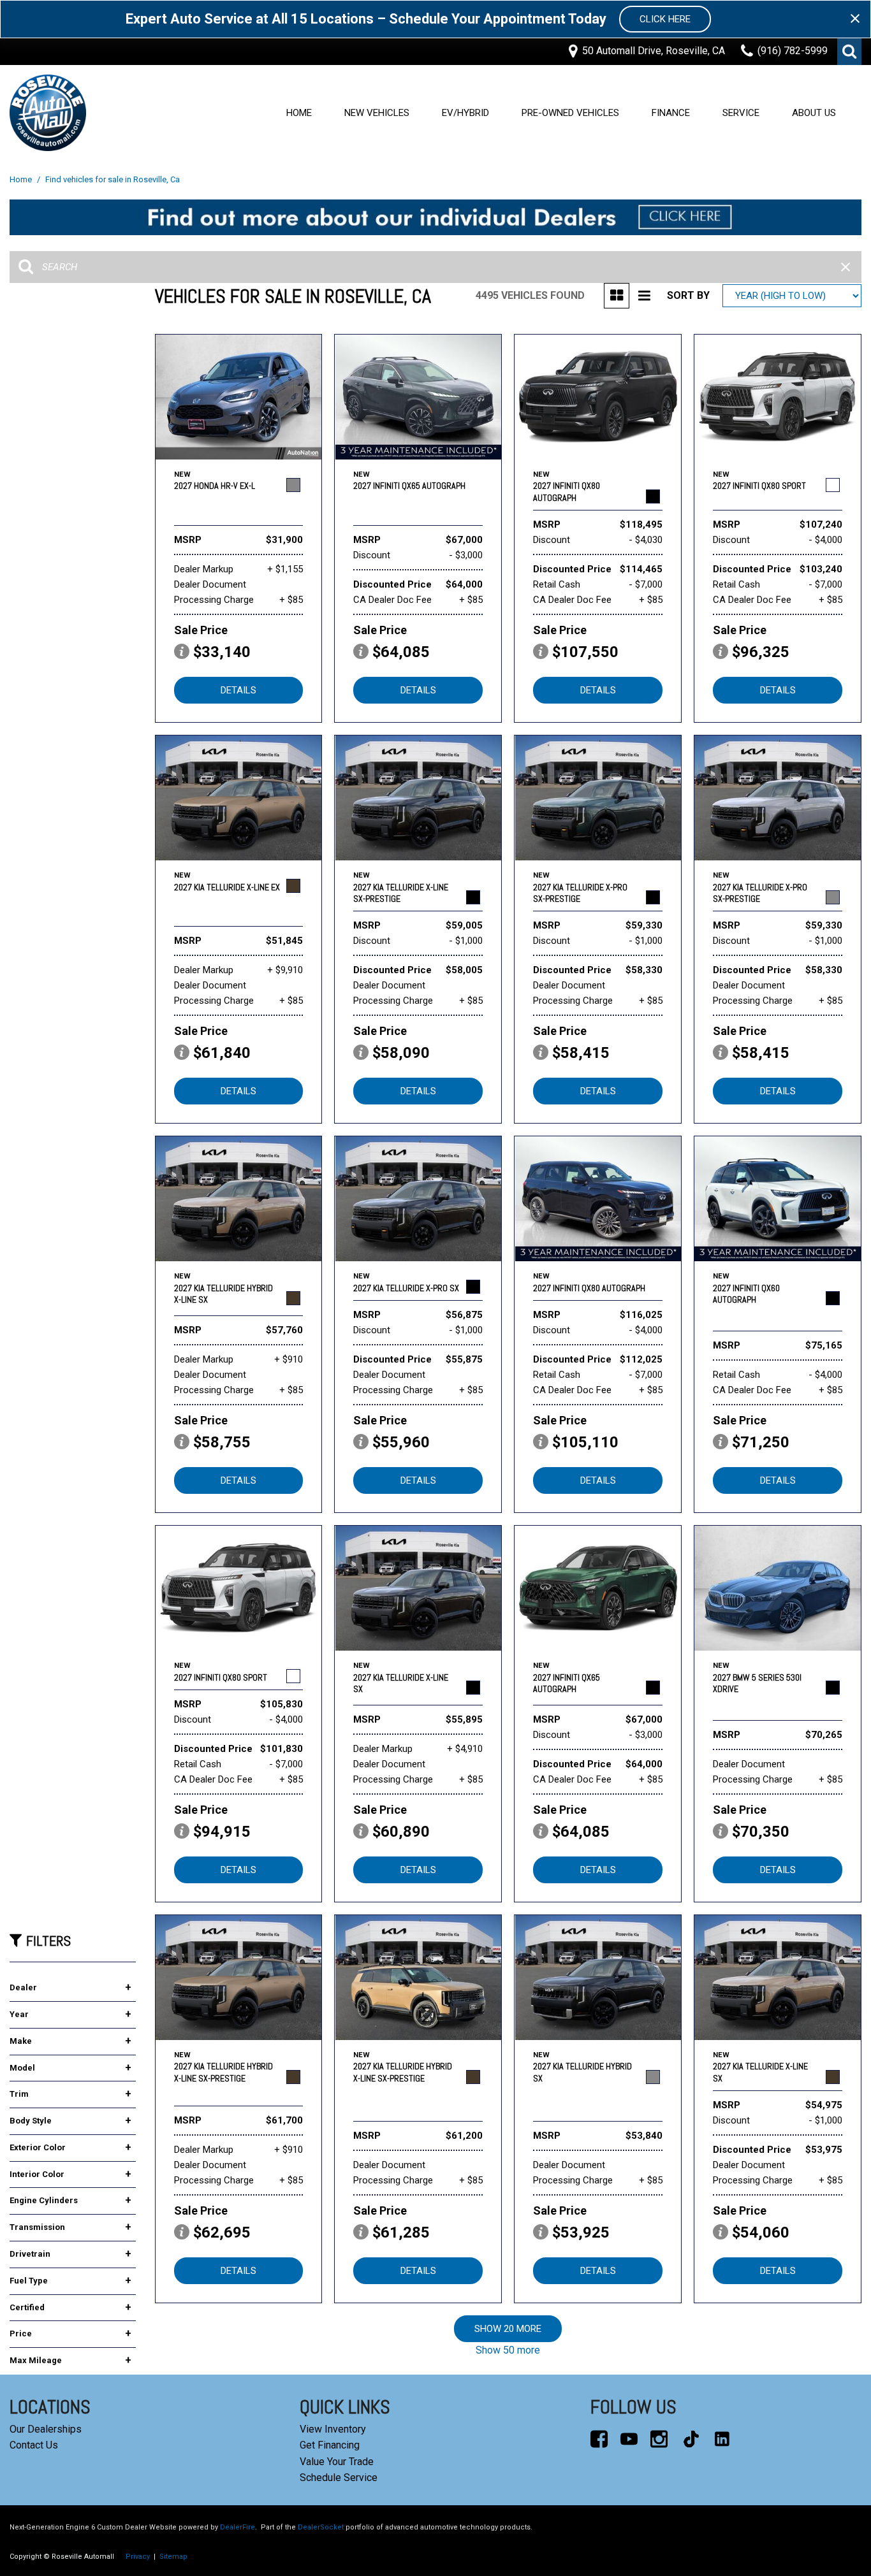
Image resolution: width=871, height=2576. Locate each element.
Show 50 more (508, 2350)
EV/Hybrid (465, 113)
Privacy (138, 2557)
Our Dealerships (46, 2429)
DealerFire (238, 2527)
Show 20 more (508, 2329)
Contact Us (34, 2445)
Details (238, 690)
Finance (671, 113)
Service (741, 113)
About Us (814, 113)
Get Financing (330, 2445)
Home (299, 113)
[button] (849, 52)
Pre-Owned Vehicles (570, 113)
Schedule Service (339, 2478)
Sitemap (173, 2557)
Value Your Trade (337, 2462)
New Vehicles (377, 113)
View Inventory (333, 2429)
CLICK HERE (665, 19)
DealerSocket (321, 2527)
